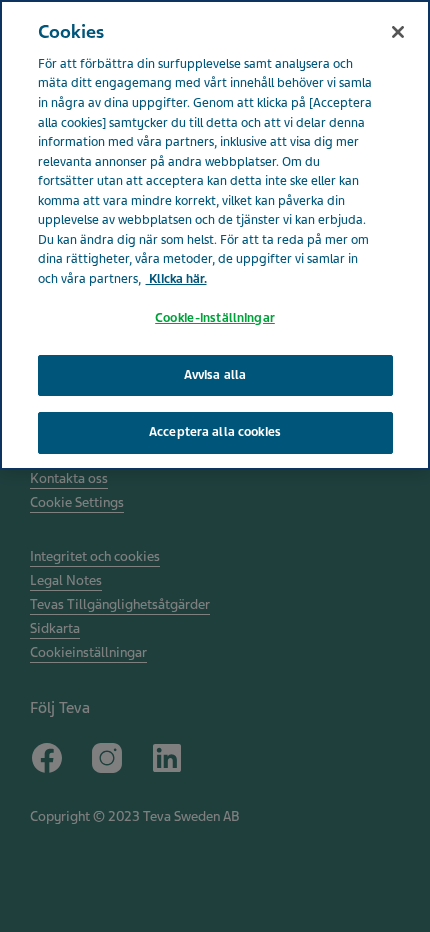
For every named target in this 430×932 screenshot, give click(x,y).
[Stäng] (398, 32)
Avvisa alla (215, 375)
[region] (215, 235)
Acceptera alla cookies (215, 432)
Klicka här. (176, 279)
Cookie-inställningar (215, 318)
